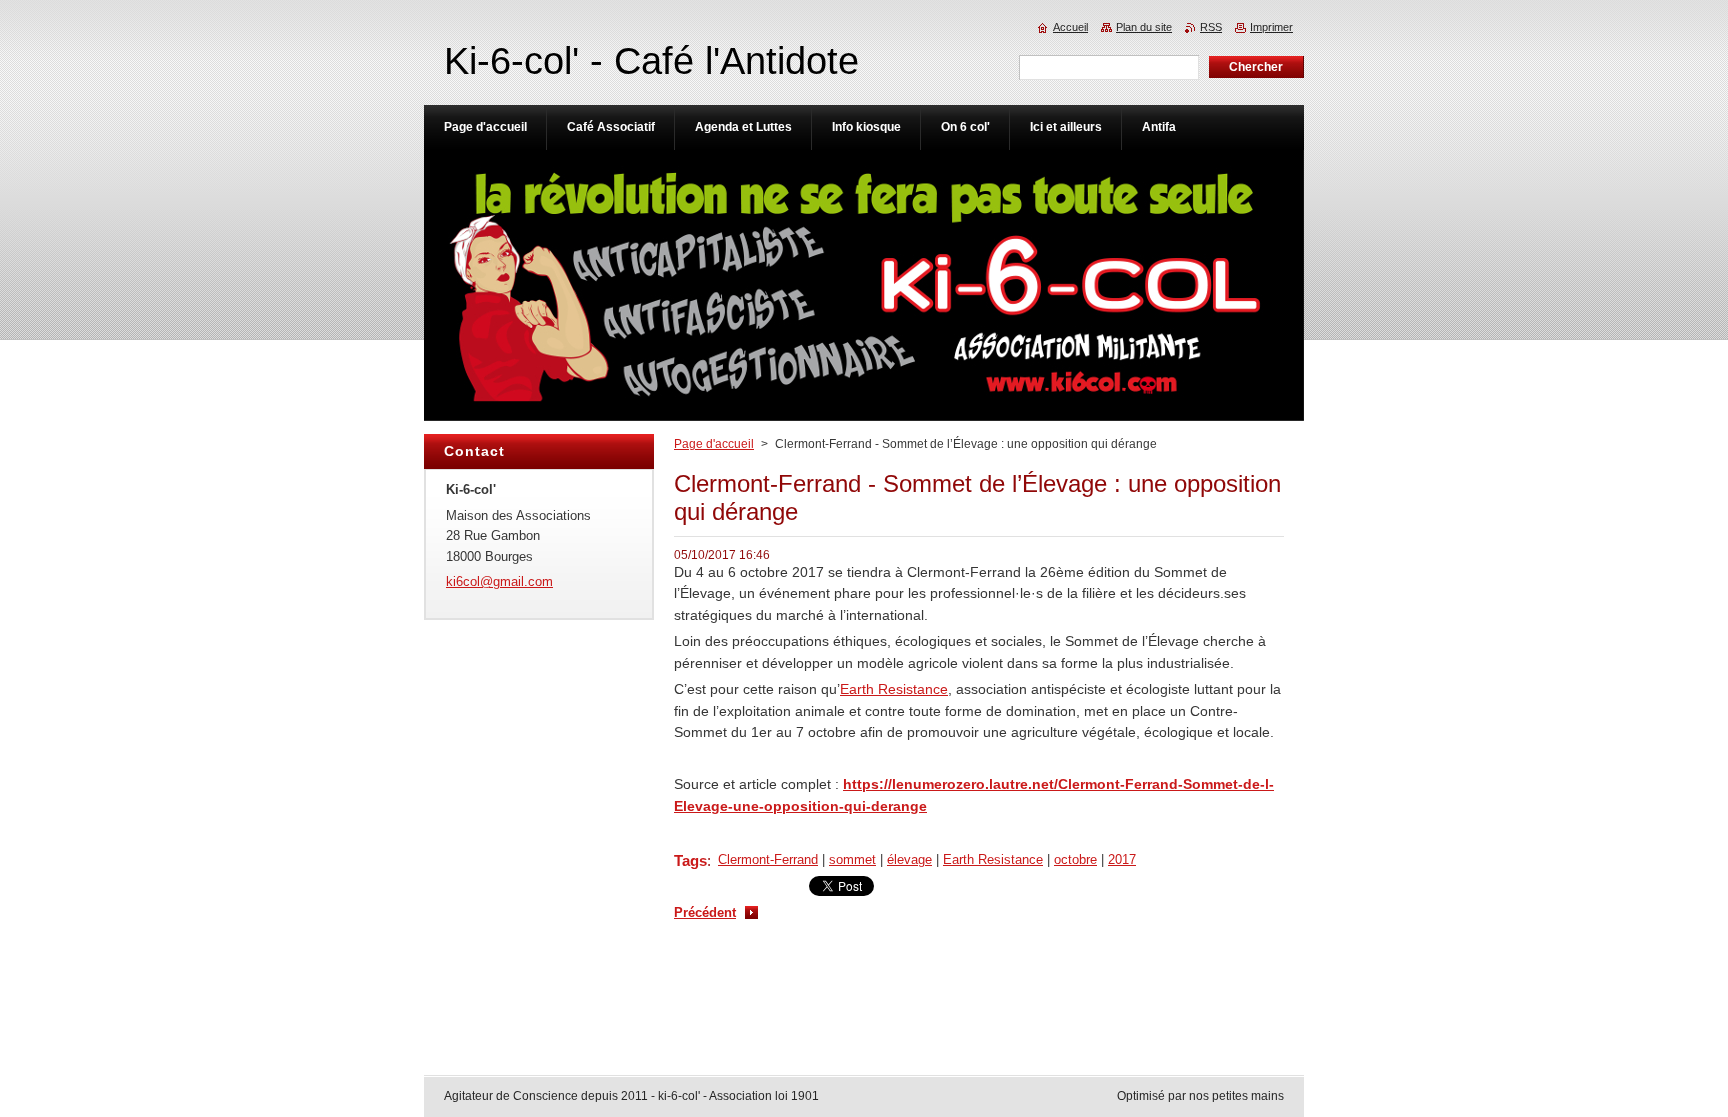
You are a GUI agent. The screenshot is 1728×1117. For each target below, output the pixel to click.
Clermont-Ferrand (768, 859)
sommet (852, 859)
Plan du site (1144, 27)
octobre (1075, 859)
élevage (909, 859)
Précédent (705, 912)
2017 (1122, 859)
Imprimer (1271, 27)
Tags (690, 860)
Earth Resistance (894, 689)
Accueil (1070, 27)
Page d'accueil (714, 444)
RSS (1211, 27)
